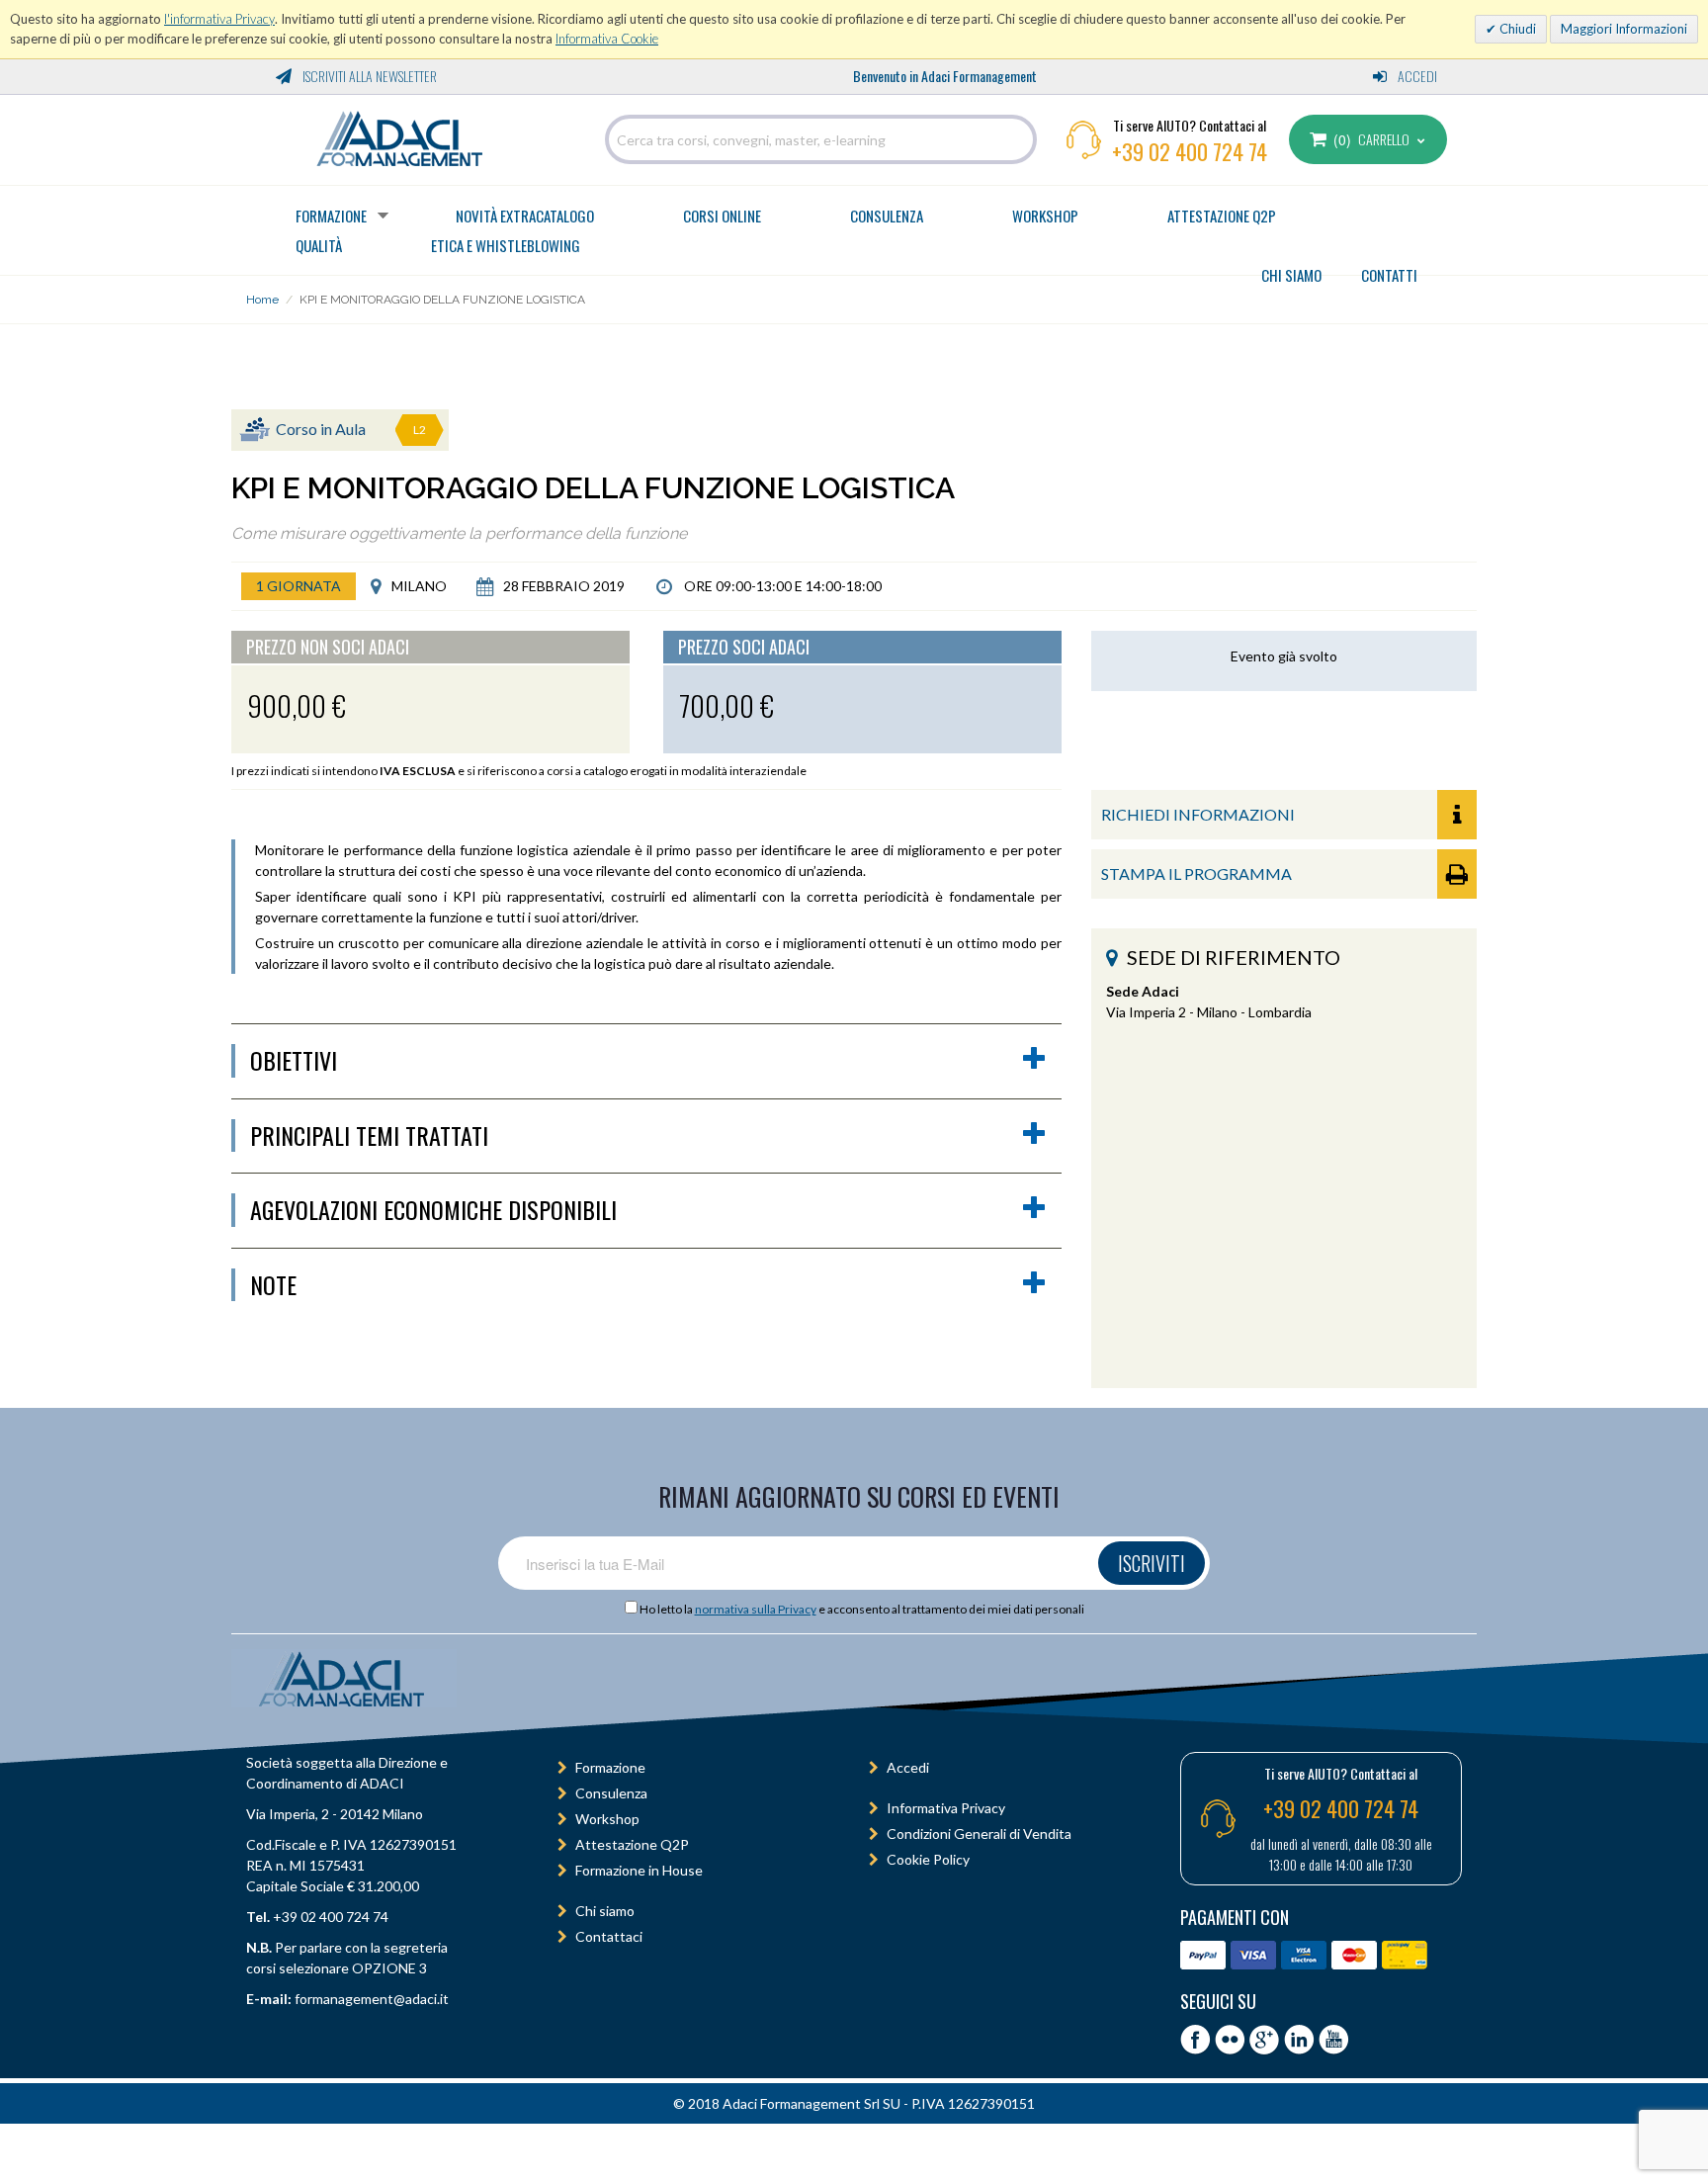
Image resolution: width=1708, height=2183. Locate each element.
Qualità (319, 245)
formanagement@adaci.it (370, 1999)
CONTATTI (1389, 275)
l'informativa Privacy (219, 19)
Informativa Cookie (607, 39)
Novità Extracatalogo (525, 216)
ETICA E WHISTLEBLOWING (506, 245)
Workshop (1045, 216)
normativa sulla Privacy (756, 1609)
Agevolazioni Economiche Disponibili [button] (433, 1210)
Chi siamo (605, 1911)
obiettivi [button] (294, 1061)
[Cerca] (1017, 139)
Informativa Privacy (946, 1808)
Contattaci (609, 1936)
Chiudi (1516, 29)
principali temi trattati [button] (369, 1136)
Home (262, 300)
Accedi (1416, 76)
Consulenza (887, 216)
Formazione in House (639, 1870)
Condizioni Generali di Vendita (979, 1834)
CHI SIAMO (1291, 275)
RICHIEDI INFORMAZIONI (1198, 814)
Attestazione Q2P (1222, 216)
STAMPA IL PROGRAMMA (1196, 873)
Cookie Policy (928, 1859)
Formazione (331, 216)
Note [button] (273, 1285)
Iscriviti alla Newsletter (368, 76)
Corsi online (722, 216)
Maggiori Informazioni (1624, 29)
